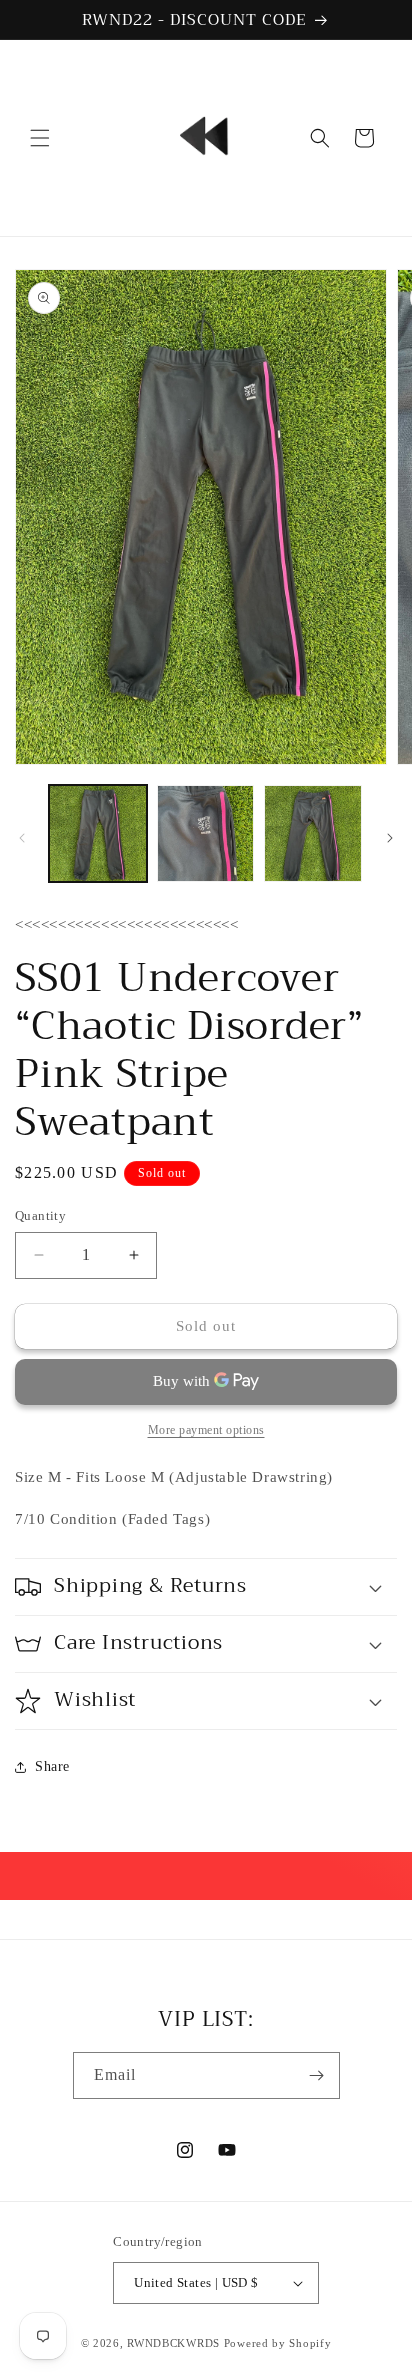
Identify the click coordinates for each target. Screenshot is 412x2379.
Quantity (40, 1215)
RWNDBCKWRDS (173, 2343)
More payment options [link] (206, 1430)
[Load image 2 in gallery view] (206, 834)
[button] (40, 138)
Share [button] (52, 1766)
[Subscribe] (317, 2075)
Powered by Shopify (278, 2343)
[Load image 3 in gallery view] (313, 834)
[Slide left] (22, 838)
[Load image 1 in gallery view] (98, 834)
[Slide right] (390, 838)
